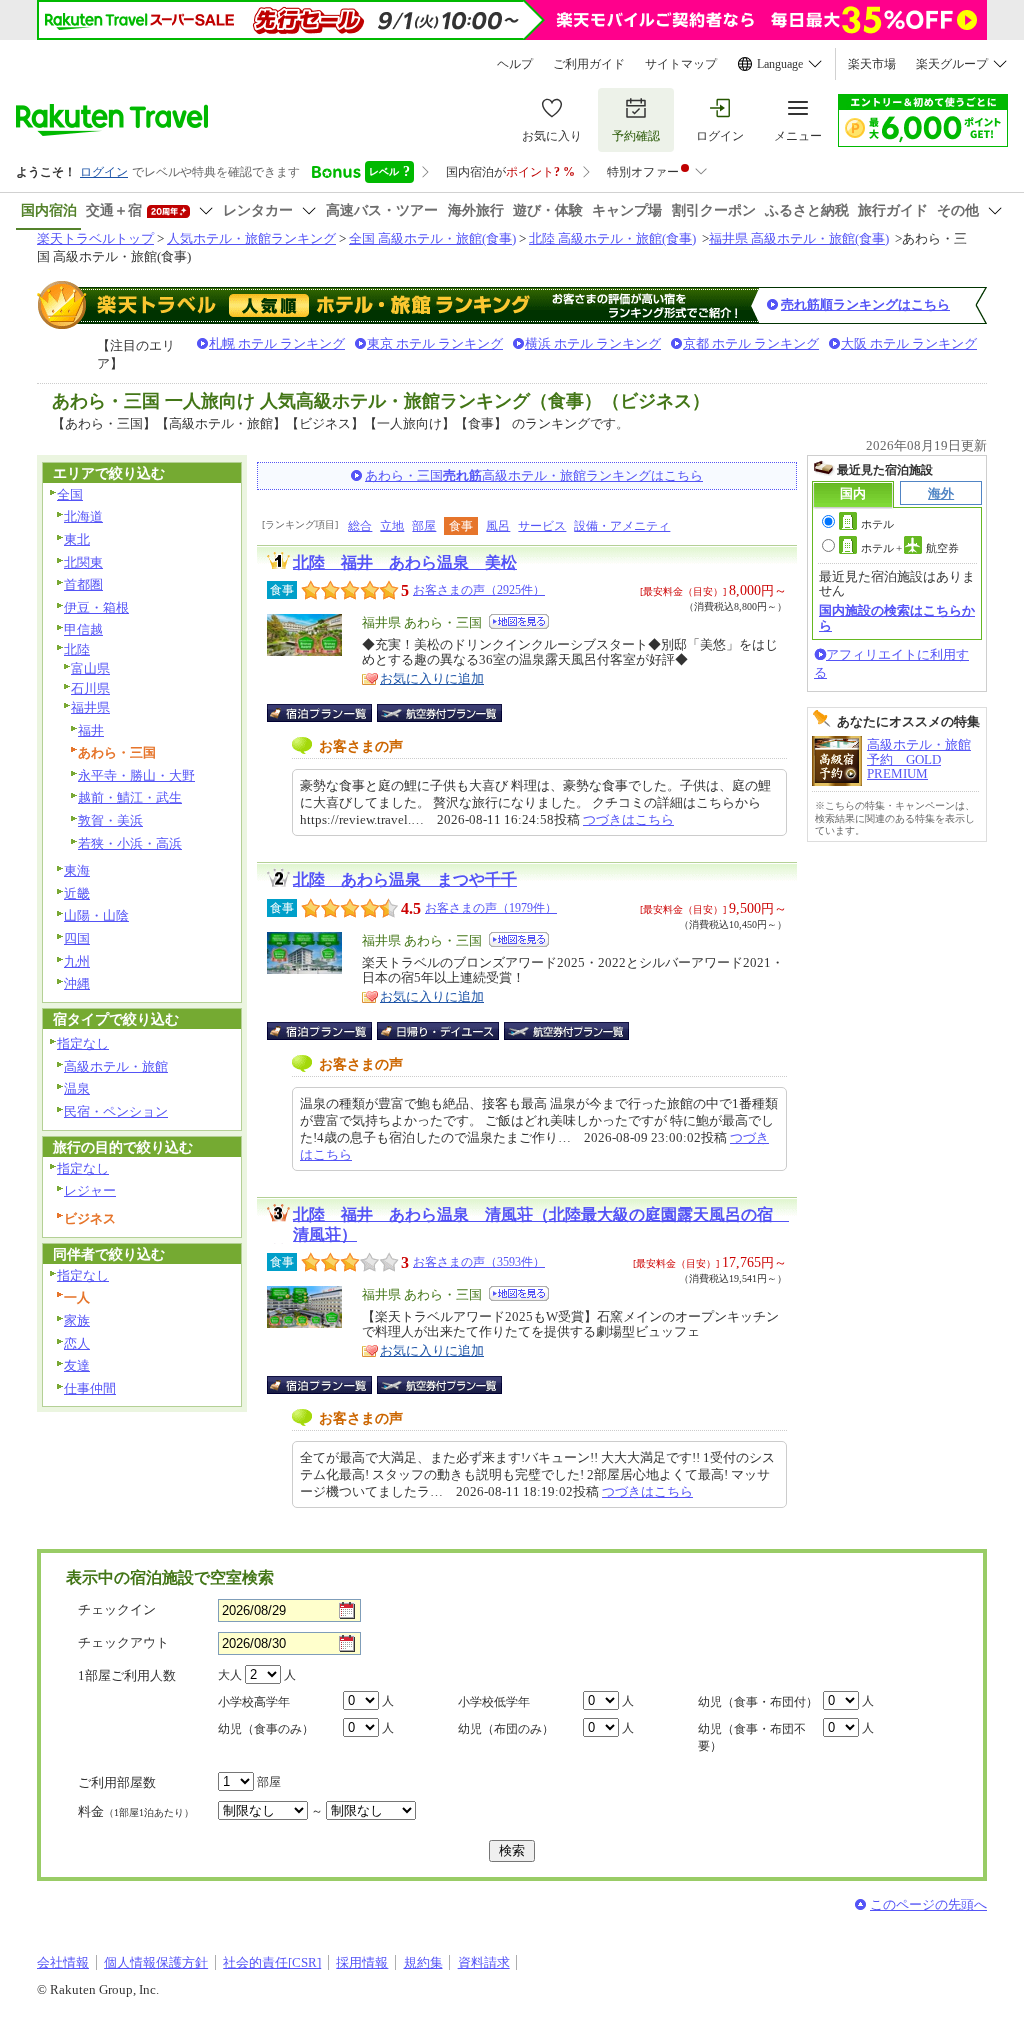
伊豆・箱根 (96, 607)
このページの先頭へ (928, 1904)
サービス (542, 526)
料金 (136, 1811)
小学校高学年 (254, 1702)
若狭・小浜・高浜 (130, 843)
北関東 (83, 562)
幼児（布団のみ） (506, 1729)
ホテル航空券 (910, 548)
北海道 (83, 516)
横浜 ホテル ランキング (593, 343)
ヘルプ (515, 64)
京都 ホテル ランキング (751, 343)
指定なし (83, 1043)
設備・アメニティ (622, 526)
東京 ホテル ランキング (435, 343)
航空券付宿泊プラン (439, 713)
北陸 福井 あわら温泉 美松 (405, 562)
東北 (77, 539)
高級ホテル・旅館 (116, 1066)
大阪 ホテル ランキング (909, 343)
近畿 (77, 893)
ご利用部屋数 (117, 1782)
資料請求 (484, 1962)
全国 (70, 494)
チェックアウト (123, 1642)
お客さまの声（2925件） (479, 590)
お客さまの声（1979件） (491, 908)
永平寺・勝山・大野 (136, 775)
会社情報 (63, 1962)
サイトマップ (681, 64)
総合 (360, 526)
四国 (77, 938)
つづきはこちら (628, 819)
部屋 (424, 526)
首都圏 (83, 584)
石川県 (90, 688)
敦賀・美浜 (110, 820)
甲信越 (83, 629)
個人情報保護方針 (156, 1962)
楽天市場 (872, 64)
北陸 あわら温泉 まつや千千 (405, 879)
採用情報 (362, 1962)
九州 (77, 961)
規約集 (423, 1962)
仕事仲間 (90, 1388)
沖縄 (77, 983)
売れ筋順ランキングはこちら (865, 304)
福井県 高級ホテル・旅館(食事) (799, 238)
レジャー (90, 1190)
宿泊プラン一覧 (329, 713)
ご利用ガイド (589, 64)
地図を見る (519, 621)
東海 (77, 870)
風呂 (498, 526)
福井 (91, 730)
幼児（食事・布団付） (758, 1702)
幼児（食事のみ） (266, 1729)
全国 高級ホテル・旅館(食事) (432, 238)
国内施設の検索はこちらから (897, 617)
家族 (77, 1320)
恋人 (77, 1343)
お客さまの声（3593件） (479, 1262)
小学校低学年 (494, 1702)
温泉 (77, 1088)
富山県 (90, 668)
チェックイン (117, 1609)
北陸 (77, 649)
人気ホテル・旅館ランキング (251, 238)
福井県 (90, 707)
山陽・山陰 (96, 915)
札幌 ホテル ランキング (277, 343)
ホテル (877, 524)
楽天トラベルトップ (95, 238)
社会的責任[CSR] (272, 1962)
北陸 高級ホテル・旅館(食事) (612, 238)
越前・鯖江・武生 (130, 797)
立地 (392, 526)
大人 (230, 1675)
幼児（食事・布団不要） (752, 1737)
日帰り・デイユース (439, 1031)
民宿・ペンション (116, 1111)
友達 (77, 1365)
